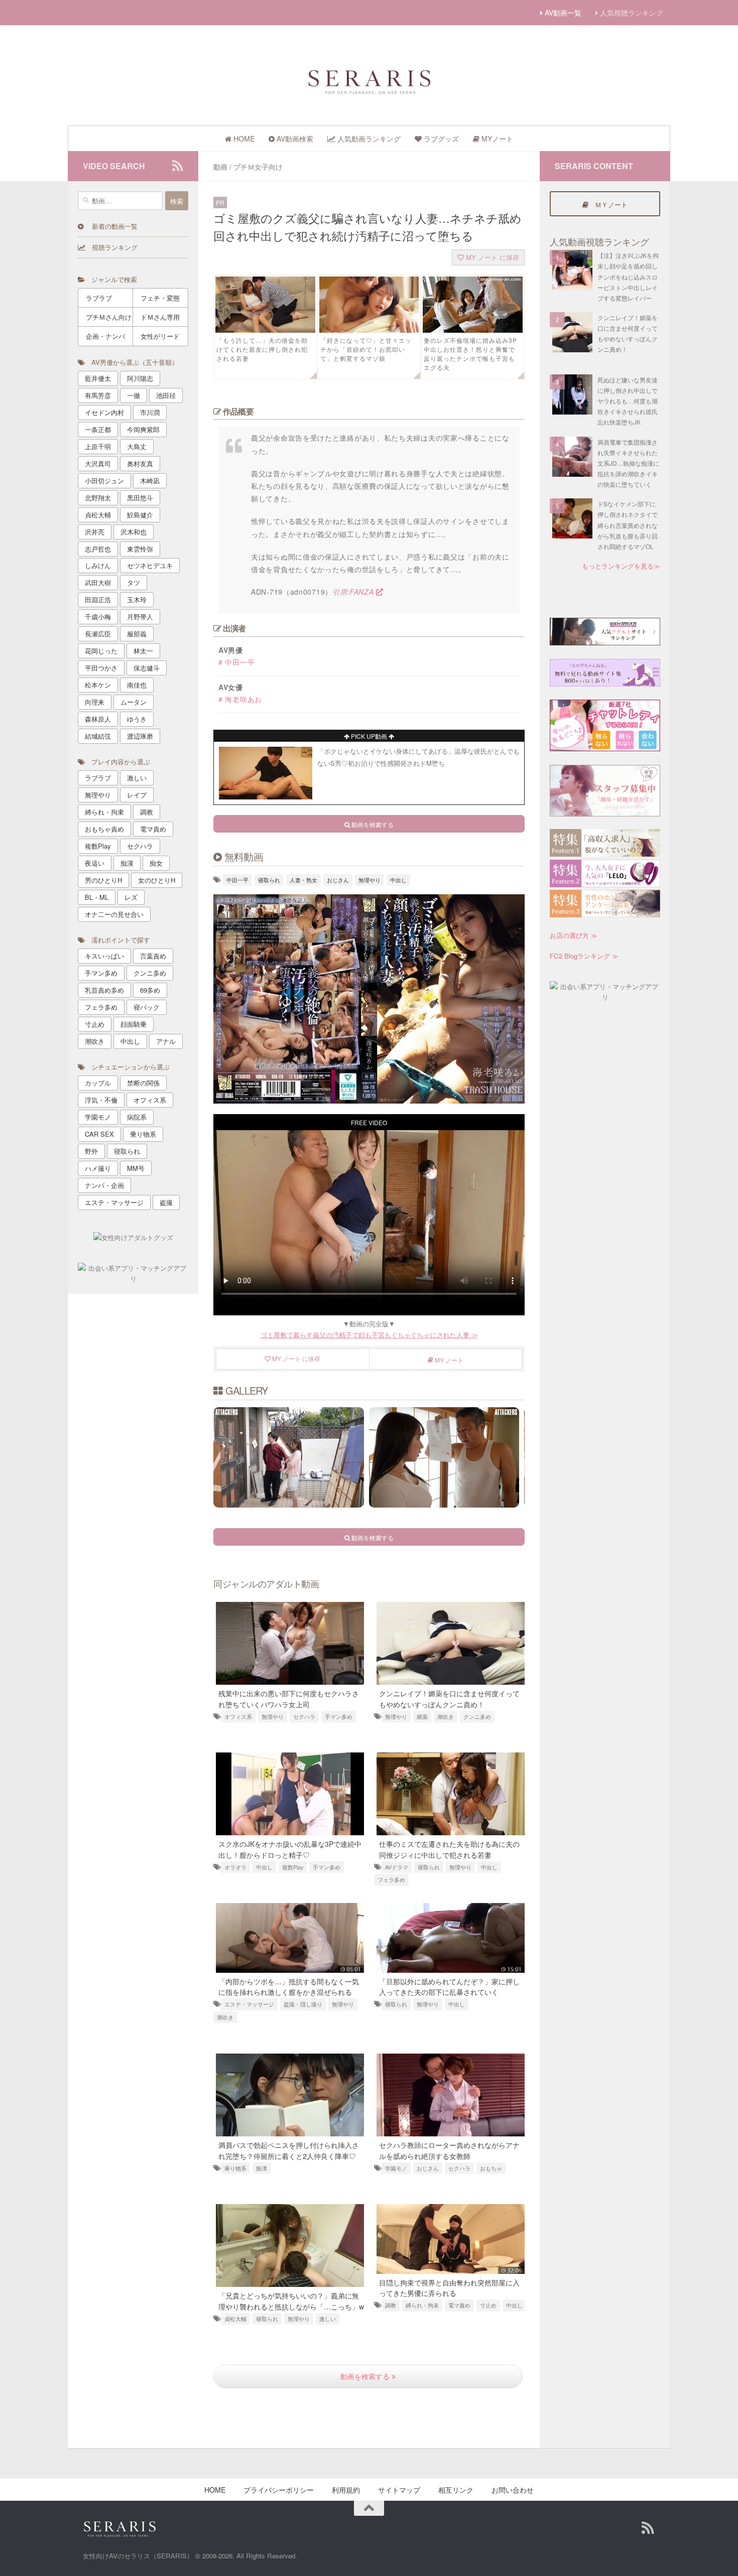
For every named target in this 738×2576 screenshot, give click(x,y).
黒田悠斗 (140, 498)
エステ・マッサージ (249, 2004)
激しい (328, 2319)
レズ (131, 897)
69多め (150, 990)
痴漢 (262, 2168)
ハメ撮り (98, 1168)
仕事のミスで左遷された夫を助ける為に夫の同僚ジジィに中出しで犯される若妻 (449, 1849)
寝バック (147, 1007)
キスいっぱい (104, 956)
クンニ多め (477, 1717)
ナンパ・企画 (104, 1185)
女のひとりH (157, 880)
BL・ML (97, 897)
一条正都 (98, 429)
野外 (91, 1151)
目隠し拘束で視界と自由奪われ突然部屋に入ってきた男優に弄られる (449, 2288)
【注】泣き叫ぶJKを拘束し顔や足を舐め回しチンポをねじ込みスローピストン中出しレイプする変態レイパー (628, 277)
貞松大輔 (235, 2319)
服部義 (137, 634)
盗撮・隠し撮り (303, 2004)
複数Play (293, 1867)
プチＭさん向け (109, 317)
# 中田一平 (236, 662)
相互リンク (456, 2490)
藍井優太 (98, 378)
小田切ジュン (104, 481)
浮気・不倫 (101, 1100)
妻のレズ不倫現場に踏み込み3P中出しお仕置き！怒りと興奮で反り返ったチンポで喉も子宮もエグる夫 (470, 354)
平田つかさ (101, 668)
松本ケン (98, 685)
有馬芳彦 (98, 395)
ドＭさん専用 (160, 317)
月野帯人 (140, 617)
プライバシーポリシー (279, 2490)
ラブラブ (99, 298)
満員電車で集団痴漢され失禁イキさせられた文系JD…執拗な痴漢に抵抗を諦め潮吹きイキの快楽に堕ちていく (628, 463)
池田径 (166, 395)
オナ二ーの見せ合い (114, 914)
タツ (134, 582)
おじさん (338, 880)
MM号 (136, 1168)
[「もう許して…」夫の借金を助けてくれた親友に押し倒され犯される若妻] (265, 330)
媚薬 (422, 1717)
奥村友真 (140, 463)
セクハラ (304, 1717)
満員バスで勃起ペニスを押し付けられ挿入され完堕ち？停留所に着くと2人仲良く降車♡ (289, 2150)
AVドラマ (397, 1867)
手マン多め (339, 1717)
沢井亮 (95, 532)
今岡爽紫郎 (143, 429)
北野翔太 (98, 498)
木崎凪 (150, 481)
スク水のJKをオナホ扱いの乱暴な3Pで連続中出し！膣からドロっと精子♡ (290, 1849)
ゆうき (137, 719)
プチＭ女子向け (258, 167)
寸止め (488, 2305)
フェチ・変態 (160, 298)
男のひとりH (103, 880)
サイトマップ (399, 2490)
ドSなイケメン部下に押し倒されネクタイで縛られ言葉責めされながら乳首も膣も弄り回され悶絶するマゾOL (628, 525)
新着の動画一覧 (110, 226)
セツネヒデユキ (150, 565)
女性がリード (160, 336)
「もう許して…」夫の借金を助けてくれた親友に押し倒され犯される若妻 (262, 349)
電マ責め (459, 2305)
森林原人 (98, 719)
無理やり (370, 880)
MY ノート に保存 (491, 257)
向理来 (95, 702)
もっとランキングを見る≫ (621, 566)
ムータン (134, 702)
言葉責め (153, 956)
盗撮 (166, 1202)
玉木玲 (137, 599)
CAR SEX (99, 1134)
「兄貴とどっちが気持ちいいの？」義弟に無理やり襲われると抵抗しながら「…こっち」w (291, 2301)
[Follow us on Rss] (177, 166)
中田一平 (237, 880)
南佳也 (137, 685)
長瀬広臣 (98, 634)
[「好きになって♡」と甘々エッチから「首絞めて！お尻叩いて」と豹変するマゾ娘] (369, 330)
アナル (166, 1041)
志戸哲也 (98, 549)
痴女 (156, 863)
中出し (398, 880)
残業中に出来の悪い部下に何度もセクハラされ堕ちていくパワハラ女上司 (289, 1699)
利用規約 (346, 2490)
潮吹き (446, 1717)
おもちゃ (491, 2168)
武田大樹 (98, 582)
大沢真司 (98, 463)
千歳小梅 (98, 617)
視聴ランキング (111, 247)
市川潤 (150, 412)
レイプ (137, 795)
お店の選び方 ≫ (574, 935)
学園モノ (396, 2168)
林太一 (143, 651)
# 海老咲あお (240, 699)
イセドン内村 (104, 412)
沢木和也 (134, 532)
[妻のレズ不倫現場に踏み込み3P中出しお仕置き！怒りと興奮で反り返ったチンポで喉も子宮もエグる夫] (473, 330)
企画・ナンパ (105, 336)
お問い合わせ (513, 2490)
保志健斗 (147, 668)
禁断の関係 (143, 1083)
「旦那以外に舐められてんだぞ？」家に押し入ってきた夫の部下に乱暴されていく (449, 1987)
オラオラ (235, 1867)
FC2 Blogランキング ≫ (584, 956)
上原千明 (98, 446)
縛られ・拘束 (422, 2305)
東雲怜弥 (140, 549)
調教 (391, 2305)
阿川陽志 (140, 378)
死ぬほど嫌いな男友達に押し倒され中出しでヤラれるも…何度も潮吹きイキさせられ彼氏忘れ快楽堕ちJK (628, 401)
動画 (220, 167)
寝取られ (269, 880)
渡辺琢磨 (140, 736)
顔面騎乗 (134, 1024)
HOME (215, 2490)
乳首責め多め (104, 990)
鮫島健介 (140, 515)
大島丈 (137, 446)
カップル (98, 1083)
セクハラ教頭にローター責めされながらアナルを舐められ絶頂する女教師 (449, 2150)
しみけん (98, 565)
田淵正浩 (98, 599)
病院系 (137, 1117)
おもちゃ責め (104, 829)
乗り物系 (235, 2168)
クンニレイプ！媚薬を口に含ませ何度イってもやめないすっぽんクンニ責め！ (449, 1699)
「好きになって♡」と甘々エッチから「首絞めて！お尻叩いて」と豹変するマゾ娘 (366, 349)
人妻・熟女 (303, 880)
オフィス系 (238, 1717)
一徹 (134, 395)
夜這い (95, 863)
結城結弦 (98, 736)
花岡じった (101, 651)
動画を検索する (366, 2376)
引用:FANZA (354, 592)
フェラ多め (391, 1880)
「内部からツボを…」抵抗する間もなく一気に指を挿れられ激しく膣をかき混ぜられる (289, 1987)
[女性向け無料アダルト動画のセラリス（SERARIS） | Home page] (369, 81)
